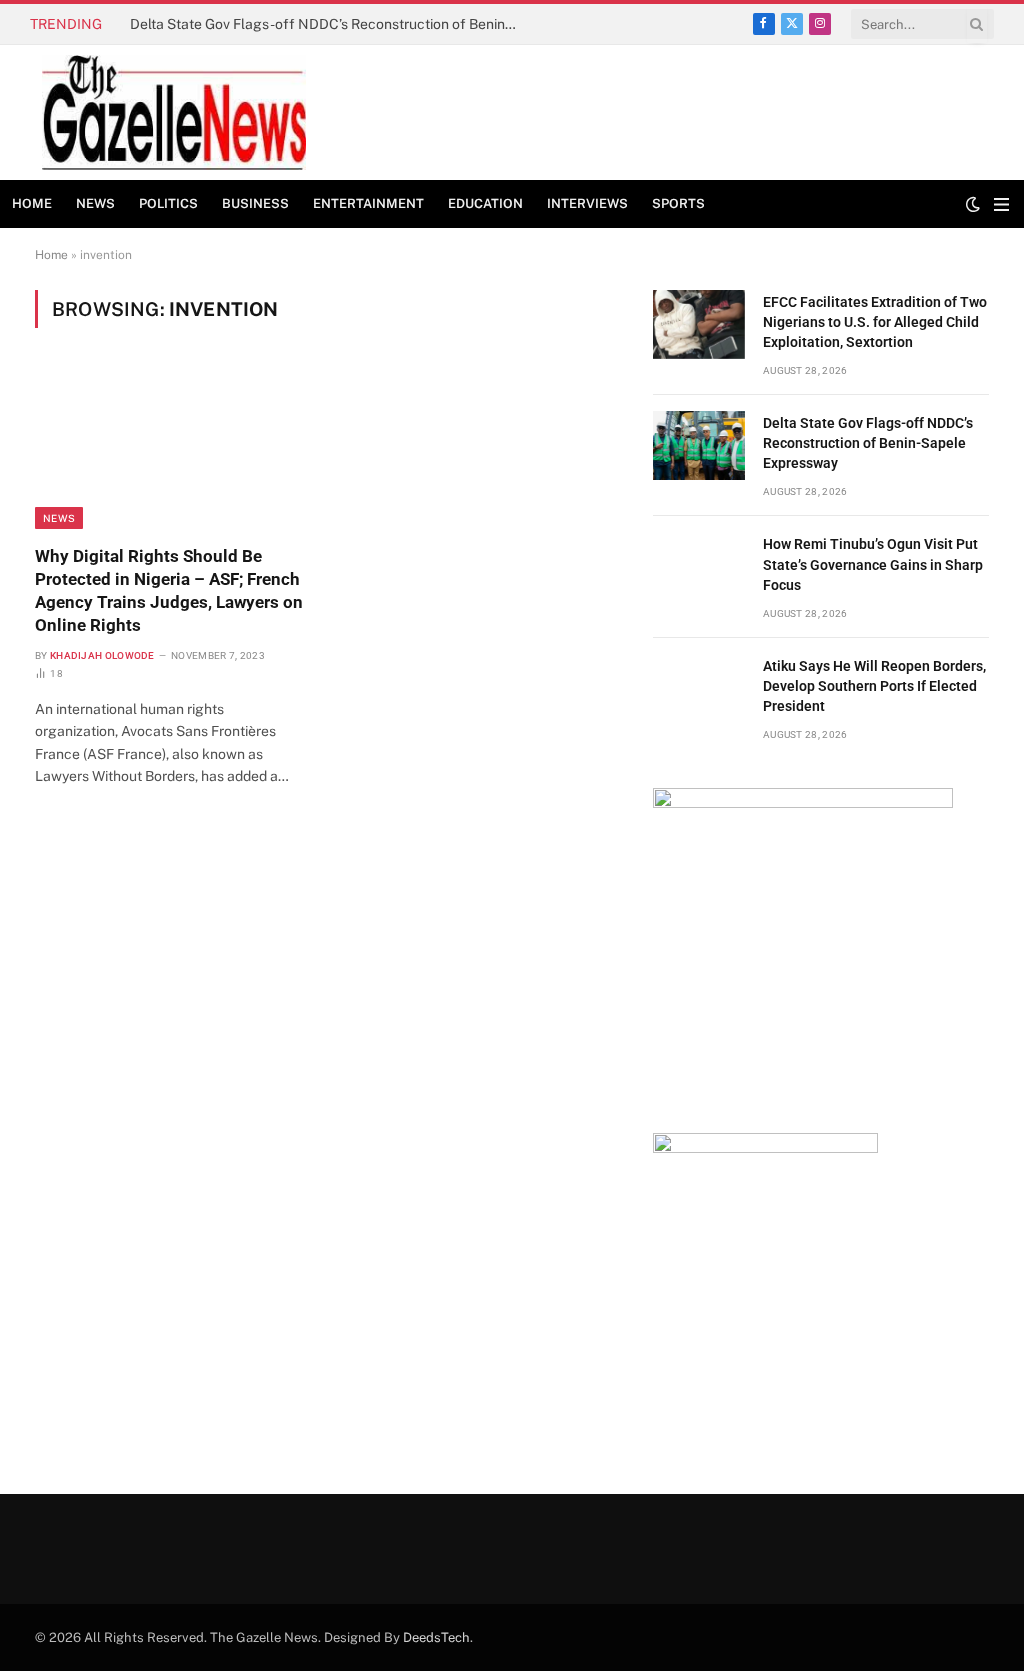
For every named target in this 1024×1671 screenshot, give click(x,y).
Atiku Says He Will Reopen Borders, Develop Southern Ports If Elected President (874, 686)
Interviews (587, 203)
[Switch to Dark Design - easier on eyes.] (973, 204)
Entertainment (368, 203)
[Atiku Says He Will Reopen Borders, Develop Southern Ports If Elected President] (699, 688)
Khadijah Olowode (102, 655)
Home (32, 203)
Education (485, 203)
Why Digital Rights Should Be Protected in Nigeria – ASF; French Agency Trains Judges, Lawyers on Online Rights (169, 590)
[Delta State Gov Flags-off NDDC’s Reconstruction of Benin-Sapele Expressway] (699, 445)
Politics (168, 203)
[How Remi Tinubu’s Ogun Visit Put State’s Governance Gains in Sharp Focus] (699, 566)
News (95, 203)
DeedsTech (436, 1637)
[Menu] (1001, 204)
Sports (678, 203)
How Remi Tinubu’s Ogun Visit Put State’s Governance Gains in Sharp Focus (873, 564)
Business (255, 203)
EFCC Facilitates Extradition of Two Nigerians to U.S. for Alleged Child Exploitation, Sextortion (875, 322)
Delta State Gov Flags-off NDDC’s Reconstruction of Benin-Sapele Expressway (330, 24)
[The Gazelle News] (174, 112)
